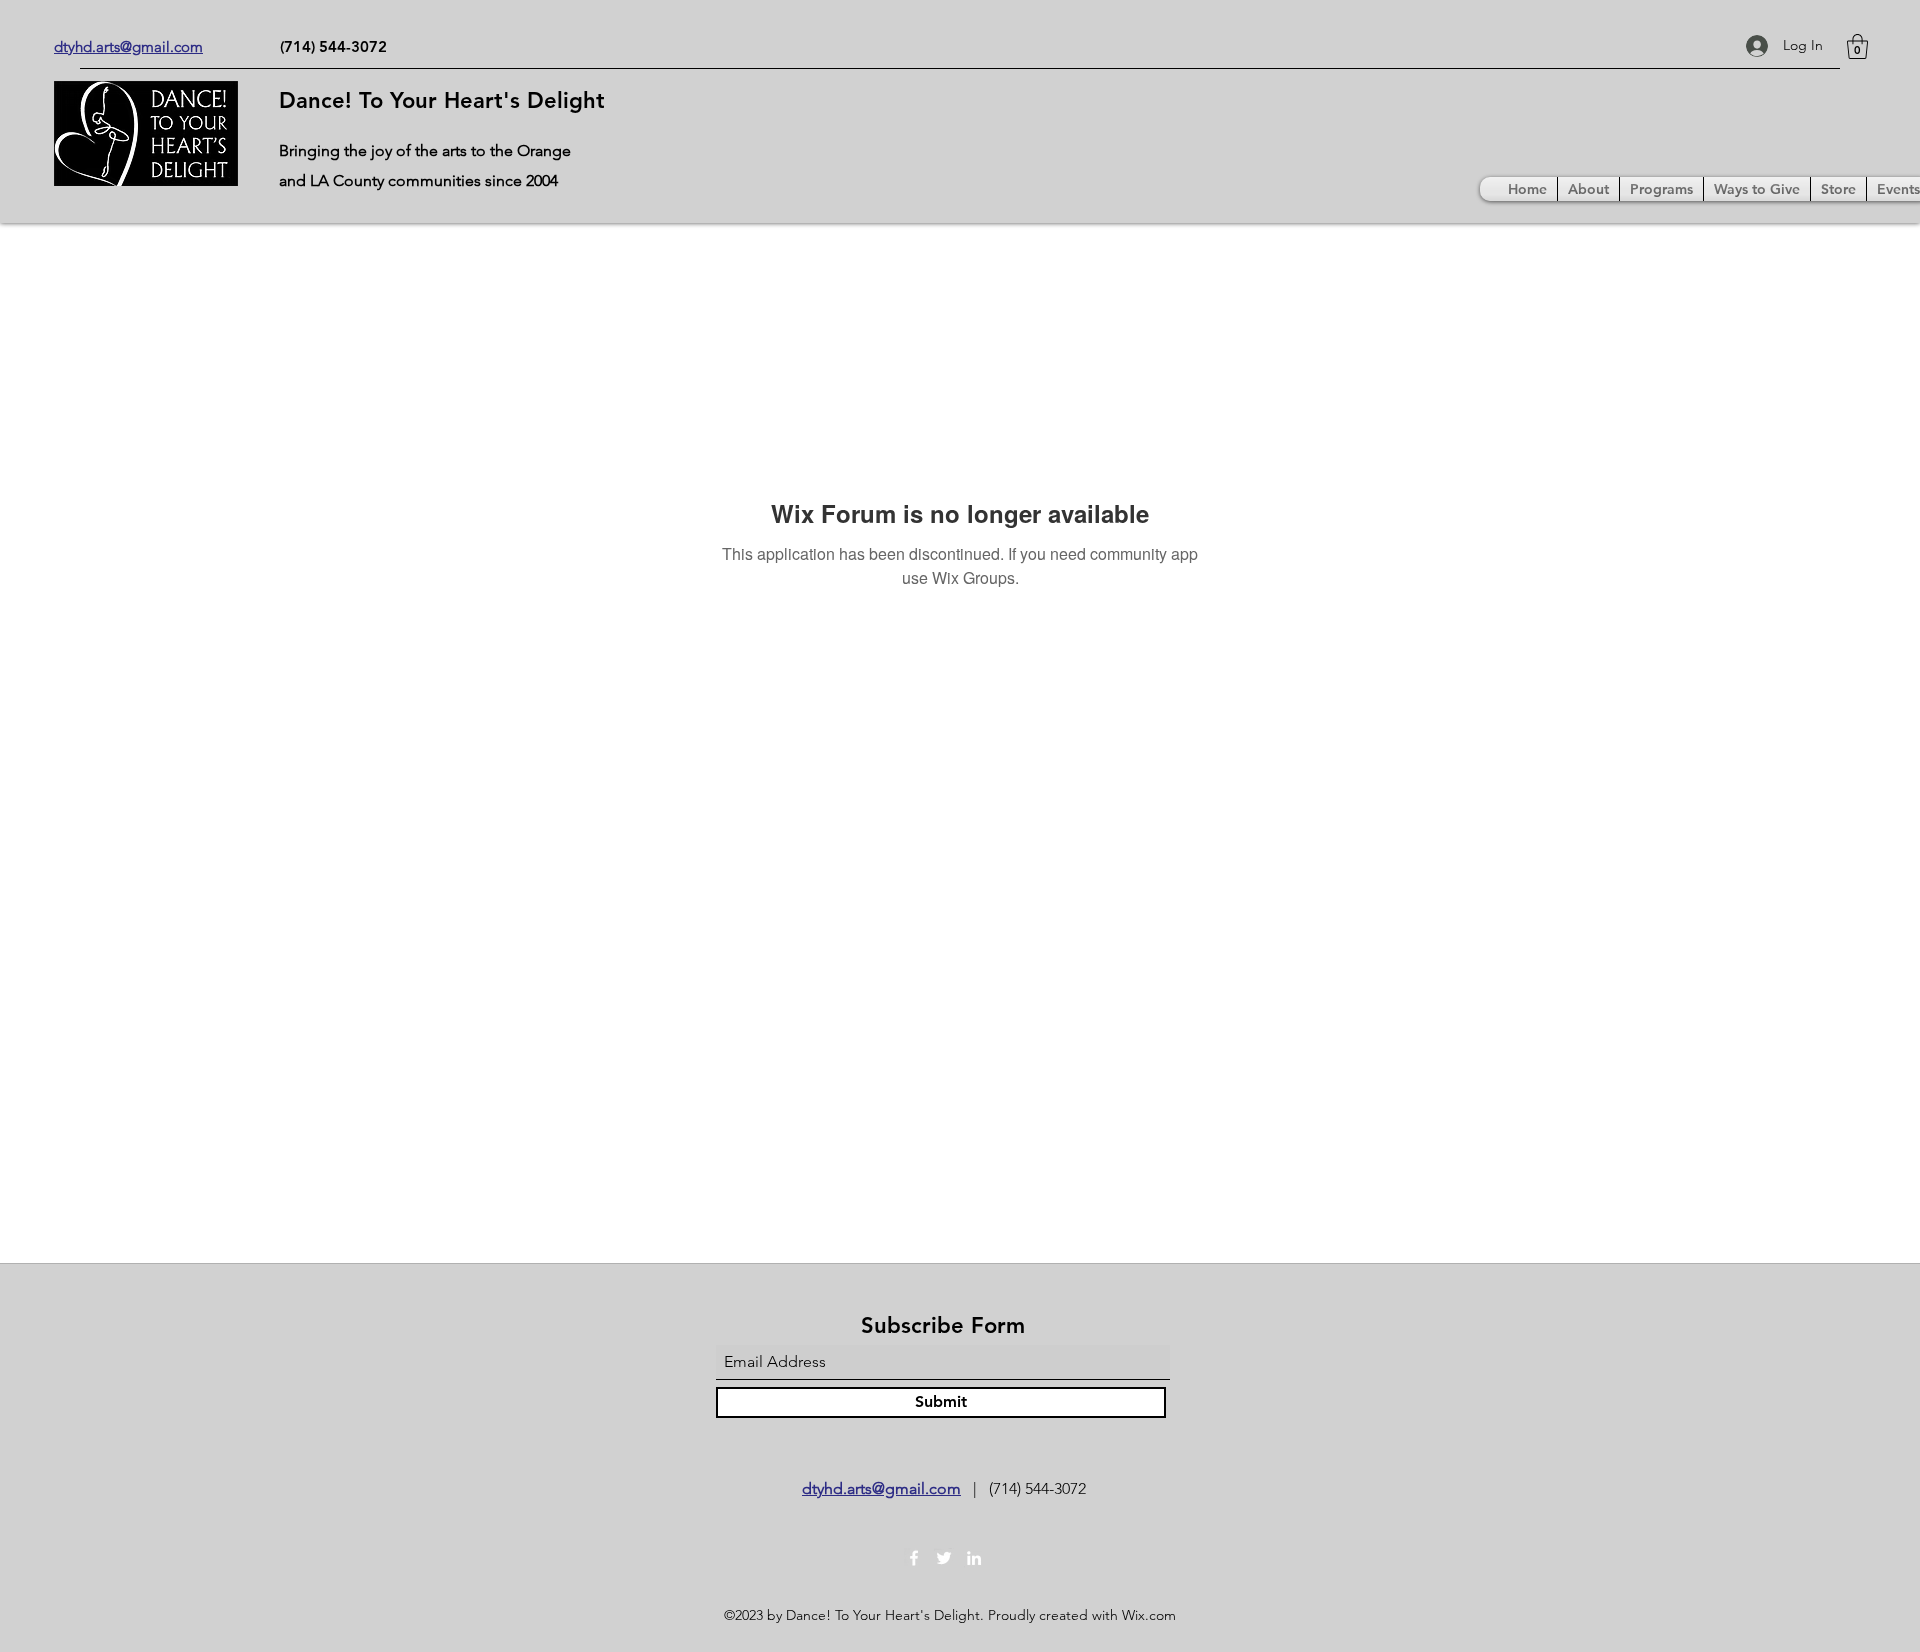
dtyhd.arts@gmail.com (881, 1488)
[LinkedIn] (974, 1558)
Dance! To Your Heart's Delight (442, 100)
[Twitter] (944, 1558)
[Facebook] (914, 1558)
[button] (1857, 46)
